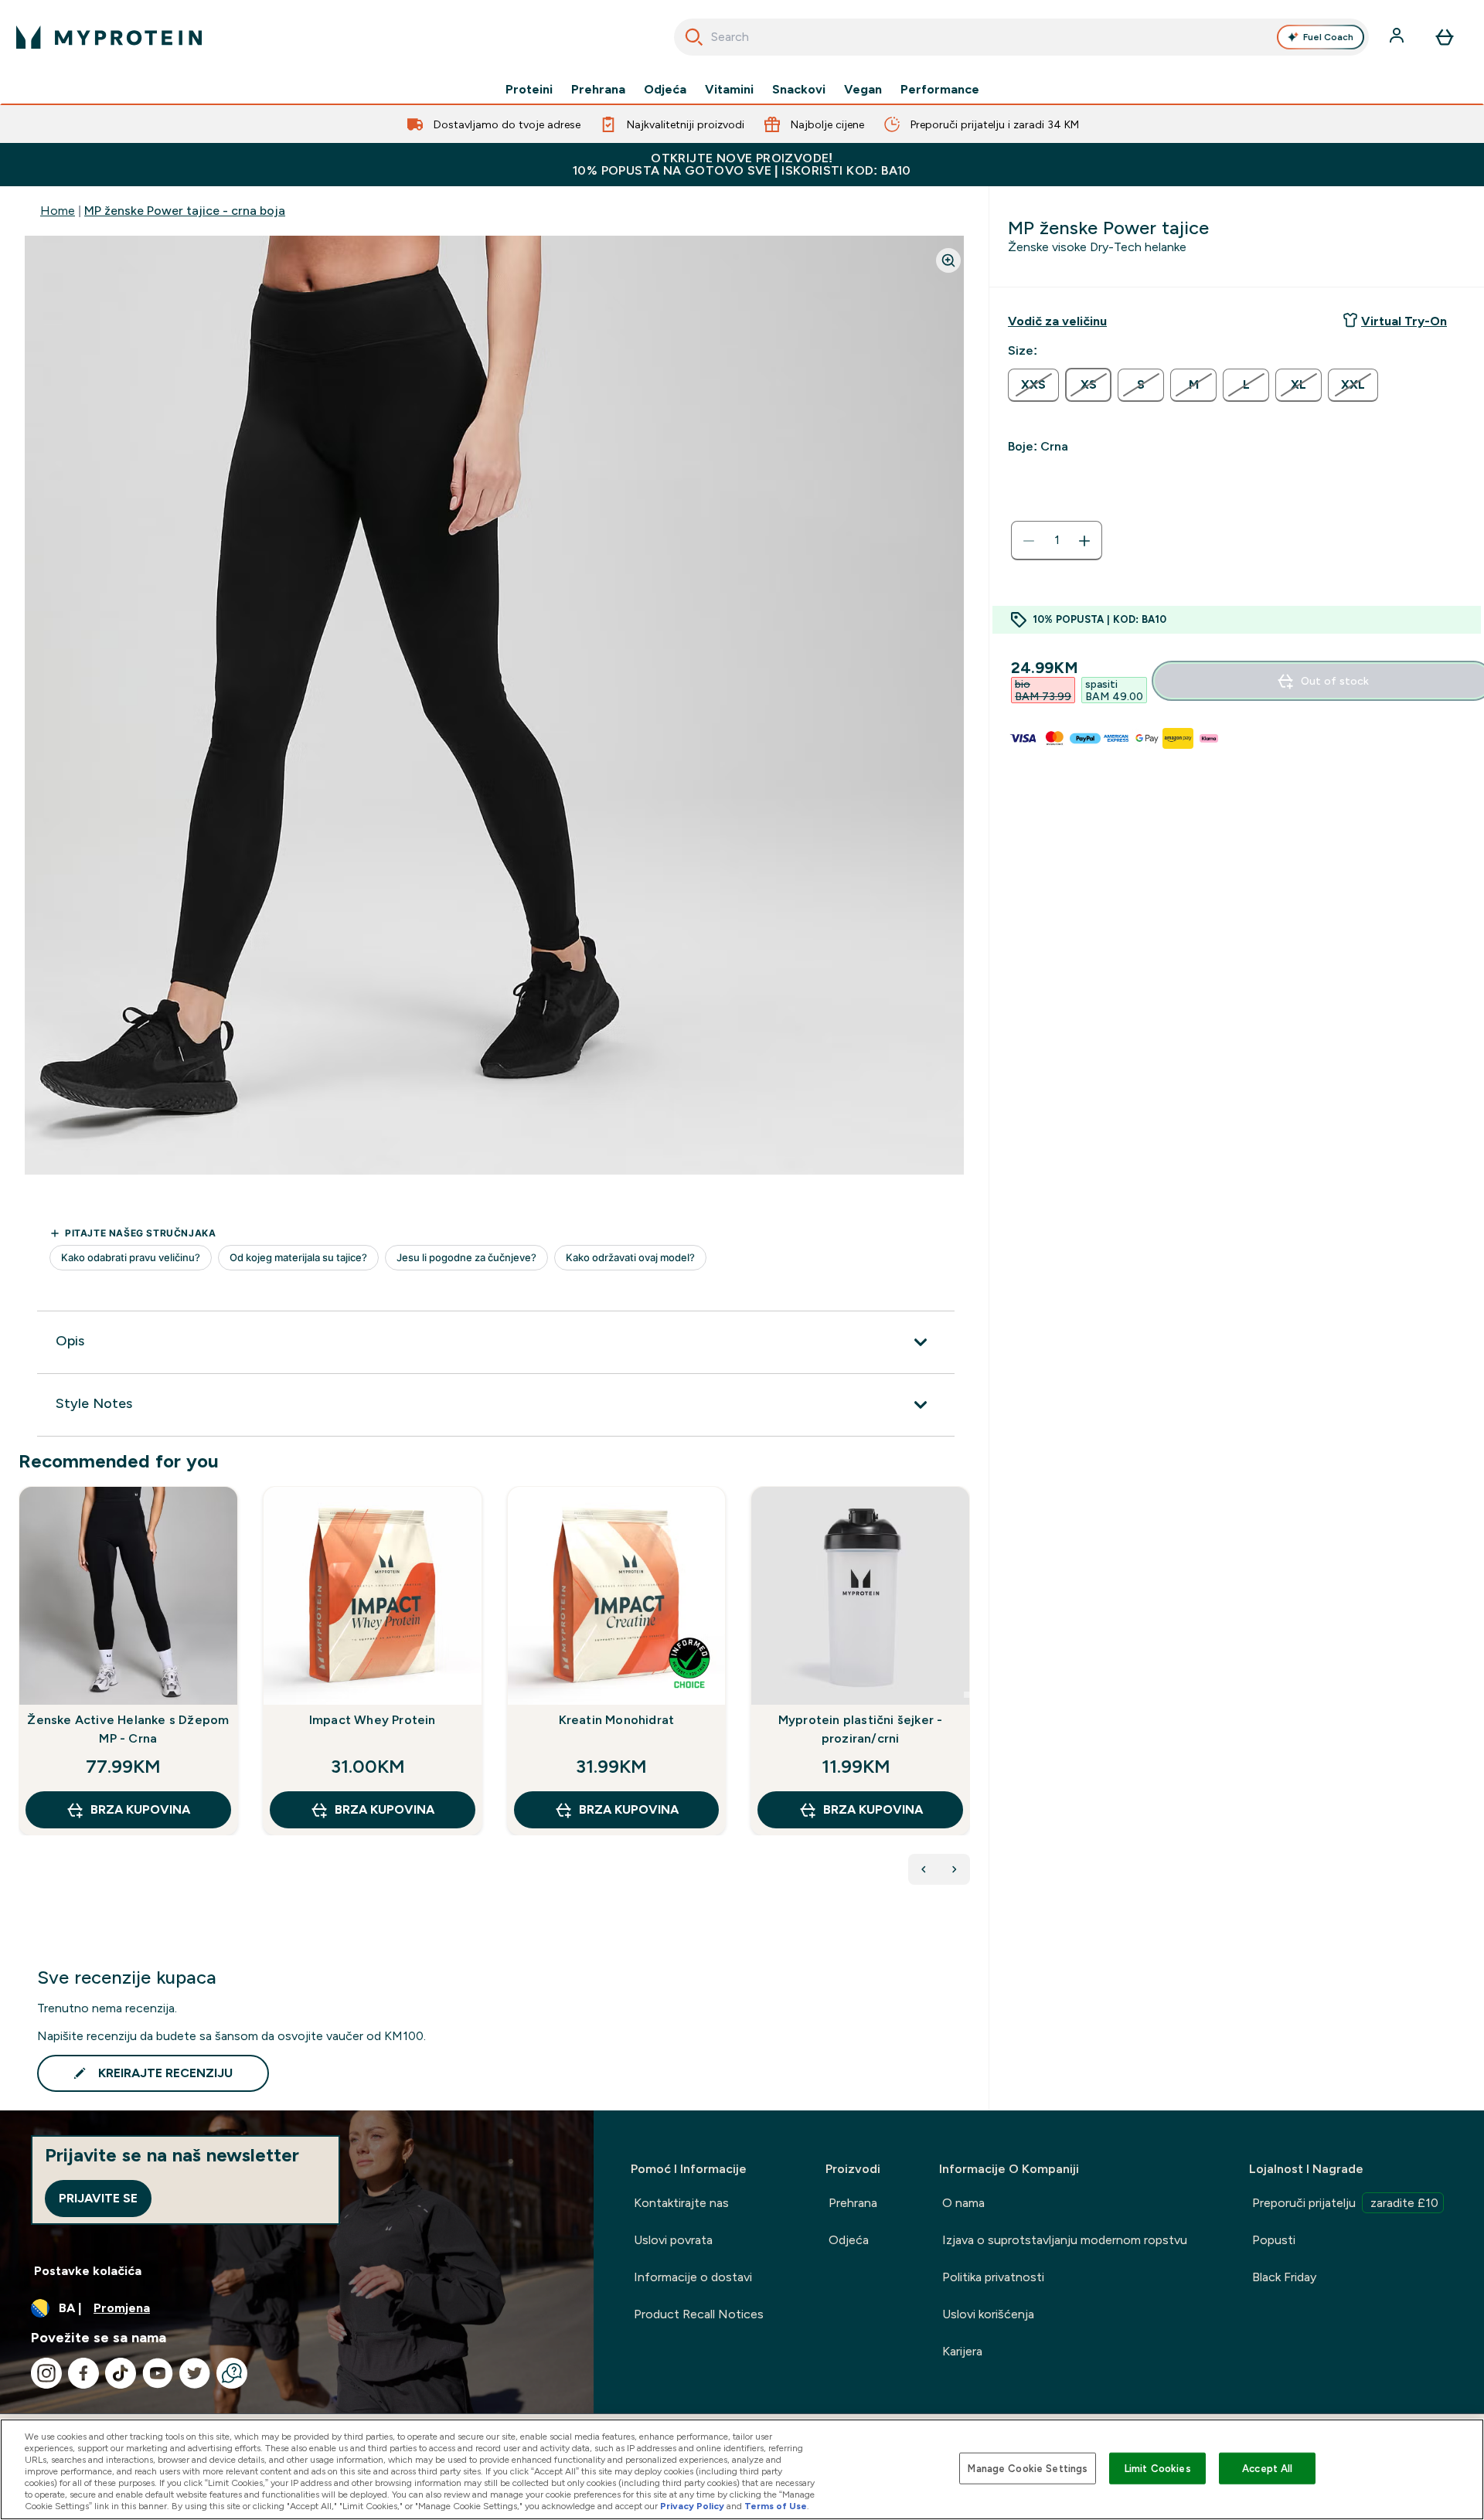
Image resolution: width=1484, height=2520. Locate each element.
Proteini (529, 90)
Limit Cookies (1158, 2468)
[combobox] (1021, 37)
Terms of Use (776, 2506)
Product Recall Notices (699, 2314)
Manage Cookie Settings (1028, 2468)
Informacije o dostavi (693, 2277)
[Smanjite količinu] (1029, 541)
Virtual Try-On (1404, 321)
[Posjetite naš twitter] (195, 2373)
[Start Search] (694, 37)
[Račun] (1398, 37)
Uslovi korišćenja (988, 2314)
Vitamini (729, 90)
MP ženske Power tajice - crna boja (185, 211)
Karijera (962, 2351)
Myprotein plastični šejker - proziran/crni (861, 1729)
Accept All (1267, 2468)
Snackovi (799, 90)
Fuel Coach (1328, 37)
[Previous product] (924, 1869)
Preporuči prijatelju (1345, 2203)
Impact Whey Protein (373, 1720)
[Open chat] (232, 2373)
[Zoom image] (948, 260)
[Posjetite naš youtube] (158, 2373)
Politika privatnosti (993, 2277)
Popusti (1274, 2240)
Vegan (863, 90)
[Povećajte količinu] (1084, 541)
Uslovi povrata (673, 2240)
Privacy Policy (692, 2506)
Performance (940, 90)
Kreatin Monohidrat (617, 1720)
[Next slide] (967, 1695)
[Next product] (955, 1869)
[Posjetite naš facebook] (83, 2373)
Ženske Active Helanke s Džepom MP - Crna (128, 1729)
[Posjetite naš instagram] (46, 2373)
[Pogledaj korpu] (1445, 37)
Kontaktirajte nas (681, 2203)
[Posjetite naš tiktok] (121, 2373)
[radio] (1033, 385)
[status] (1057, 541)
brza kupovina (140, 1809)
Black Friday (1284, 2277)
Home (58, 211)
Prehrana (598, 90)
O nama (963, 2203)
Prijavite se (98, 2198)
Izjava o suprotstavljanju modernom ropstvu (1065, 2240)
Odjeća (665, 90)
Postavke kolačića (88, 2271)
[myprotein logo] (109, 37)
